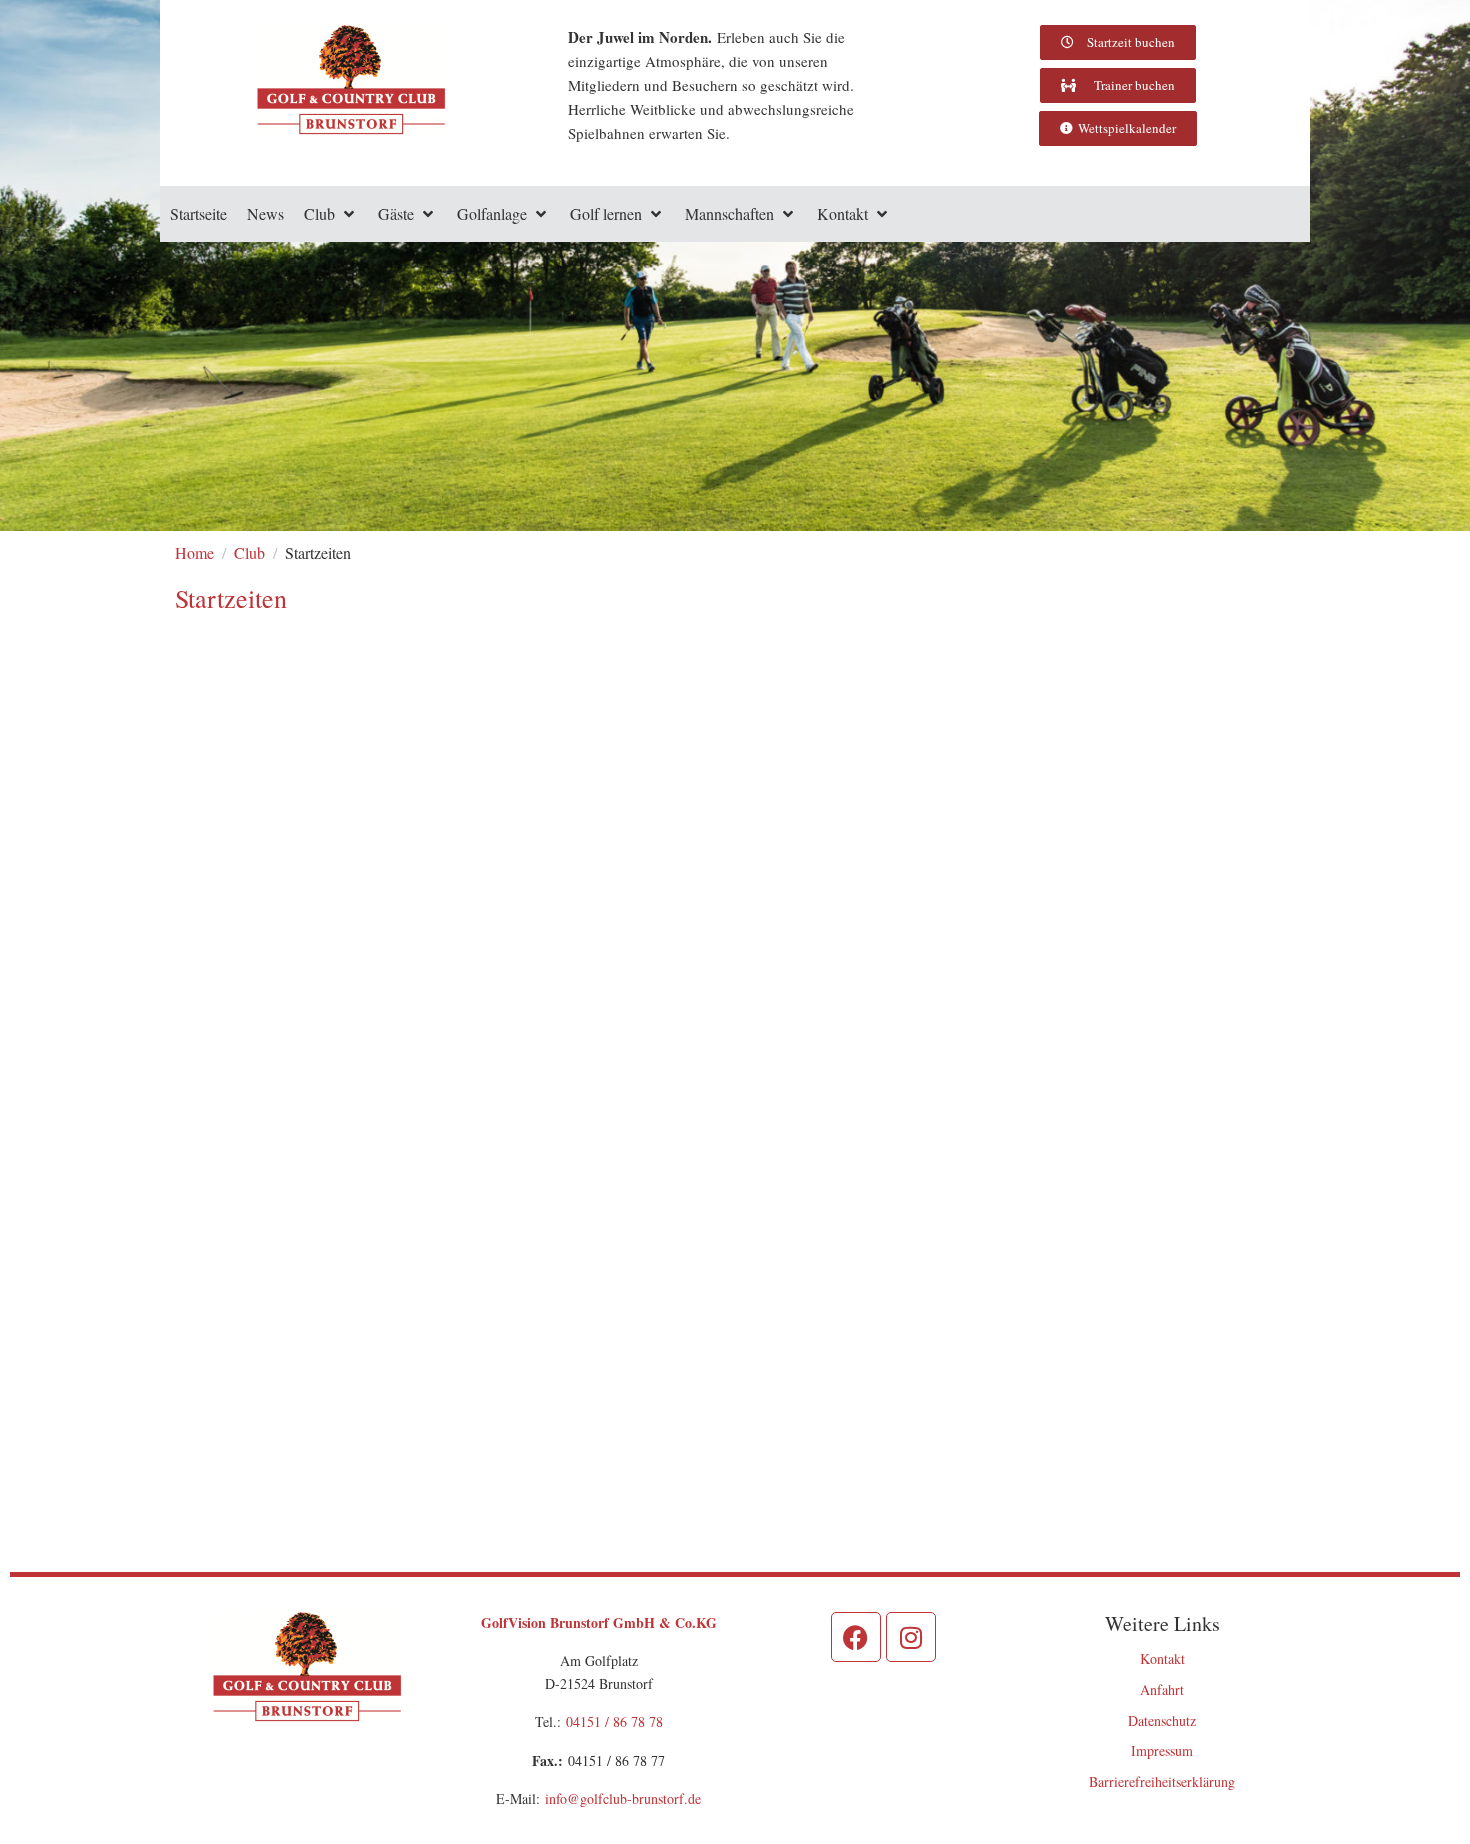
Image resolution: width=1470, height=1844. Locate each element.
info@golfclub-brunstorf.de (623, 1798)
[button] (331, 214)
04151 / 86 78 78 (614, 1721)
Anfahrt (1162, 1689)
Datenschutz (1162, 1720)
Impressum (1162, 1750)
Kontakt (1162, 1658)
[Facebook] (856, 1637)
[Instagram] (911, 1637)
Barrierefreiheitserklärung (1162, 1781)
